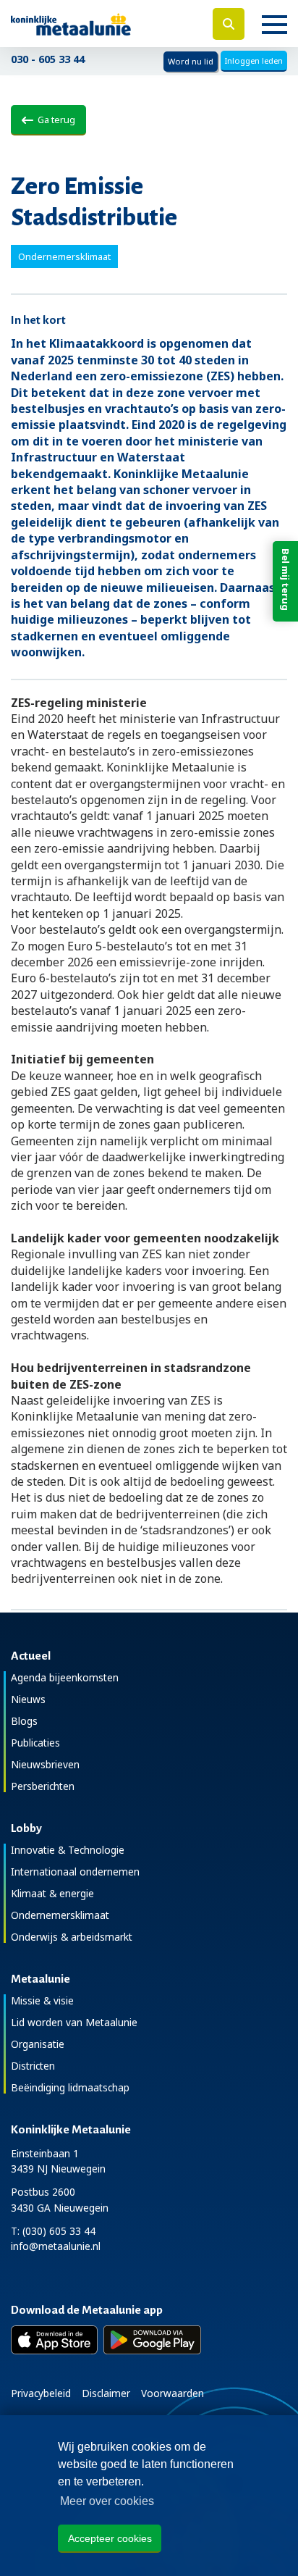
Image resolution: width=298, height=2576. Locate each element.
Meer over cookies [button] (107, 2501)
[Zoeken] (229, 24)
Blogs (24, 1721)
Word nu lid (191, 61)
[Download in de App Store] (54, 2340)
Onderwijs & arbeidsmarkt (72, 1937)
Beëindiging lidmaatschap (70, 2087)
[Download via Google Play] (152, 2340)
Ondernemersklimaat (60, 1915)
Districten (33, 2066)
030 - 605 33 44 (48, 59)
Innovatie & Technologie (68, 1850)
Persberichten (43, 1786)
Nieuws (28, 1699)
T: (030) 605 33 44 (53, 2231)
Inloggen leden (254, 60)
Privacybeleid (41, 2393)
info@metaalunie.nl (56, 2246)
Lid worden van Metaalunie (74, 2022)
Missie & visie (42, 2000)
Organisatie (38, 2044)
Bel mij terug (286, 580)
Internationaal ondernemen (75, 1872)
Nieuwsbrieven (45, 1764)
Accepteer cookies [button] (110, 2538)
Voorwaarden (173, 2393)
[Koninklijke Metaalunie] (99, 24)
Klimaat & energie (52, 1893)
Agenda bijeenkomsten (65, 1677)
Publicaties (35, 1743)
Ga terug (54, 120)
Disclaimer (106, 2393)
